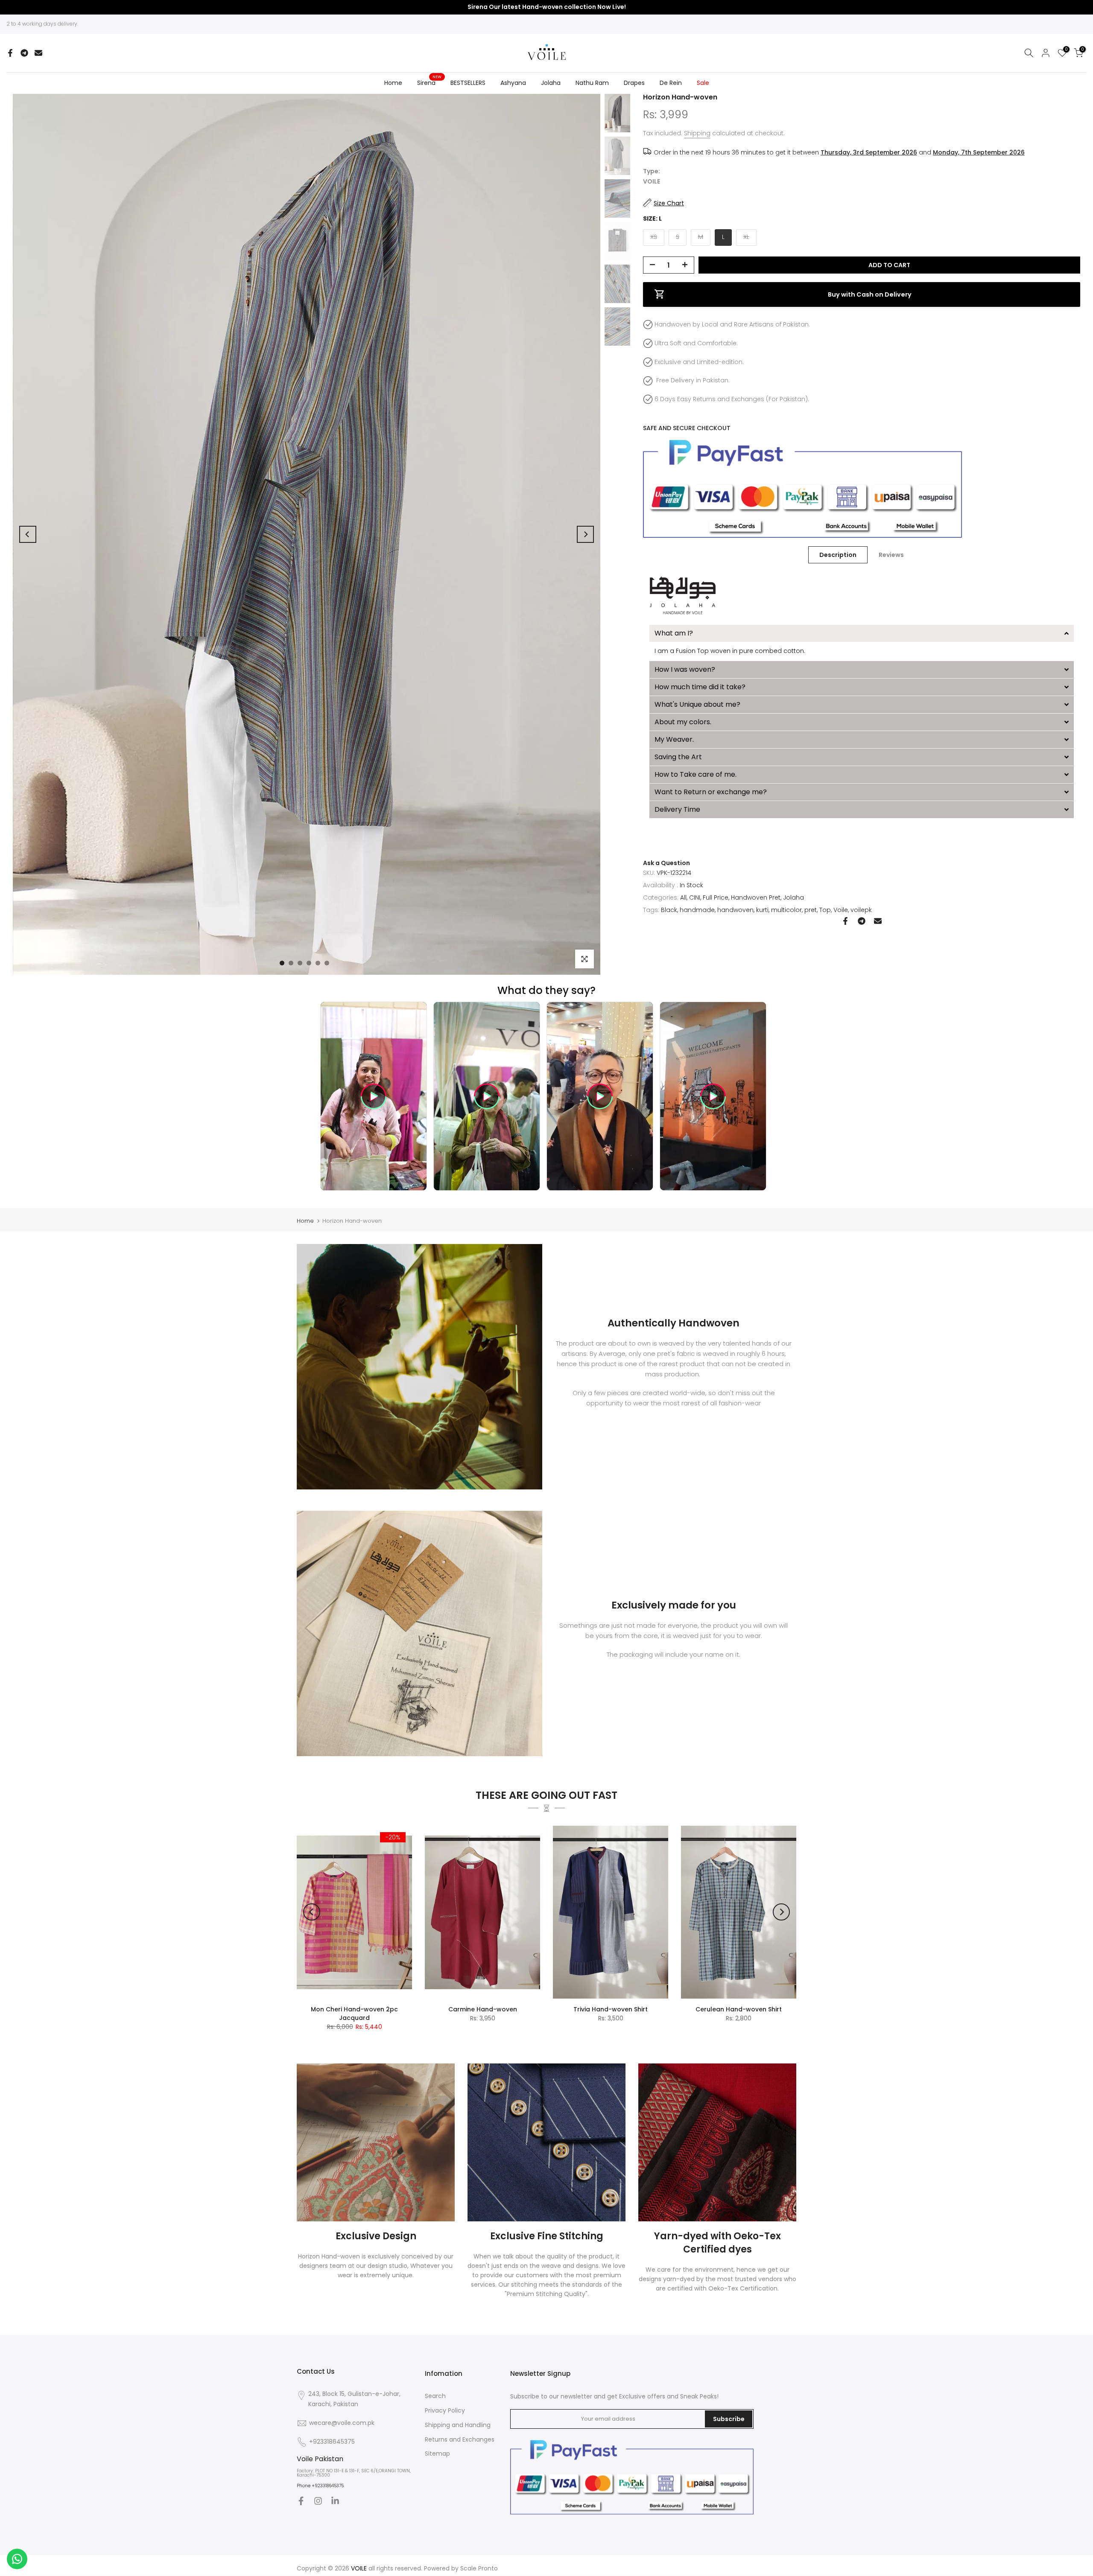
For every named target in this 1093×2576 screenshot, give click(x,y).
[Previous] (28, 534)
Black (669, 909)
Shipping (697, 133)
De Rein (671, 83)
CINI (695, 897)
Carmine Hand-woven (483, 2009)
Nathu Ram (592, 83)
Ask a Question (666, 863)
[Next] (585, 534)
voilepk (861, 909)
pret (811, 909)
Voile (841, 909)
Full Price (716, 897)
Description (838, 555)
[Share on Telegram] (24, 53)
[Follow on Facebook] (301, 2501)
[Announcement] (546, 7)
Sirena (430, 82)
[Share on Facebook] (10, 53)
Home (393, 83)
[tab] (862, 633)
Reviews (891, 555)
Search (435, 2396)
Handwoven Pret (756, 897)
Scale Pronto (479, 2568)
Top (825, 909)
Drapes (634, 83)
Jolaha (551, 83)
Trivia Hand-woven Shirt (611, 2009)
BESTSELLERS (468, 83)
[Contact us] (17, 2559)
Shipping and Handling (458, 2425)
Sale (703, 83)
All (683, 897)
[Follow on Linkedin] (335, 2501)
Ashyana (513, 83)
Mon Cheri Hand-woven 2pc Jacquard (354, 2014)
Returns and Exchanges (460, 2439)
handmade (697, 909)
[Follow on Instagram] (318, 2501)
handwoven (735, 909)
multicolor (786, 909)
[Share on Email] (38, 53)
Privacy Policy (445, 2410)
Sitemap (437, 2454)
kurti (762, 909)
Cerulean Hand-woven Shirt (739, 2009)
